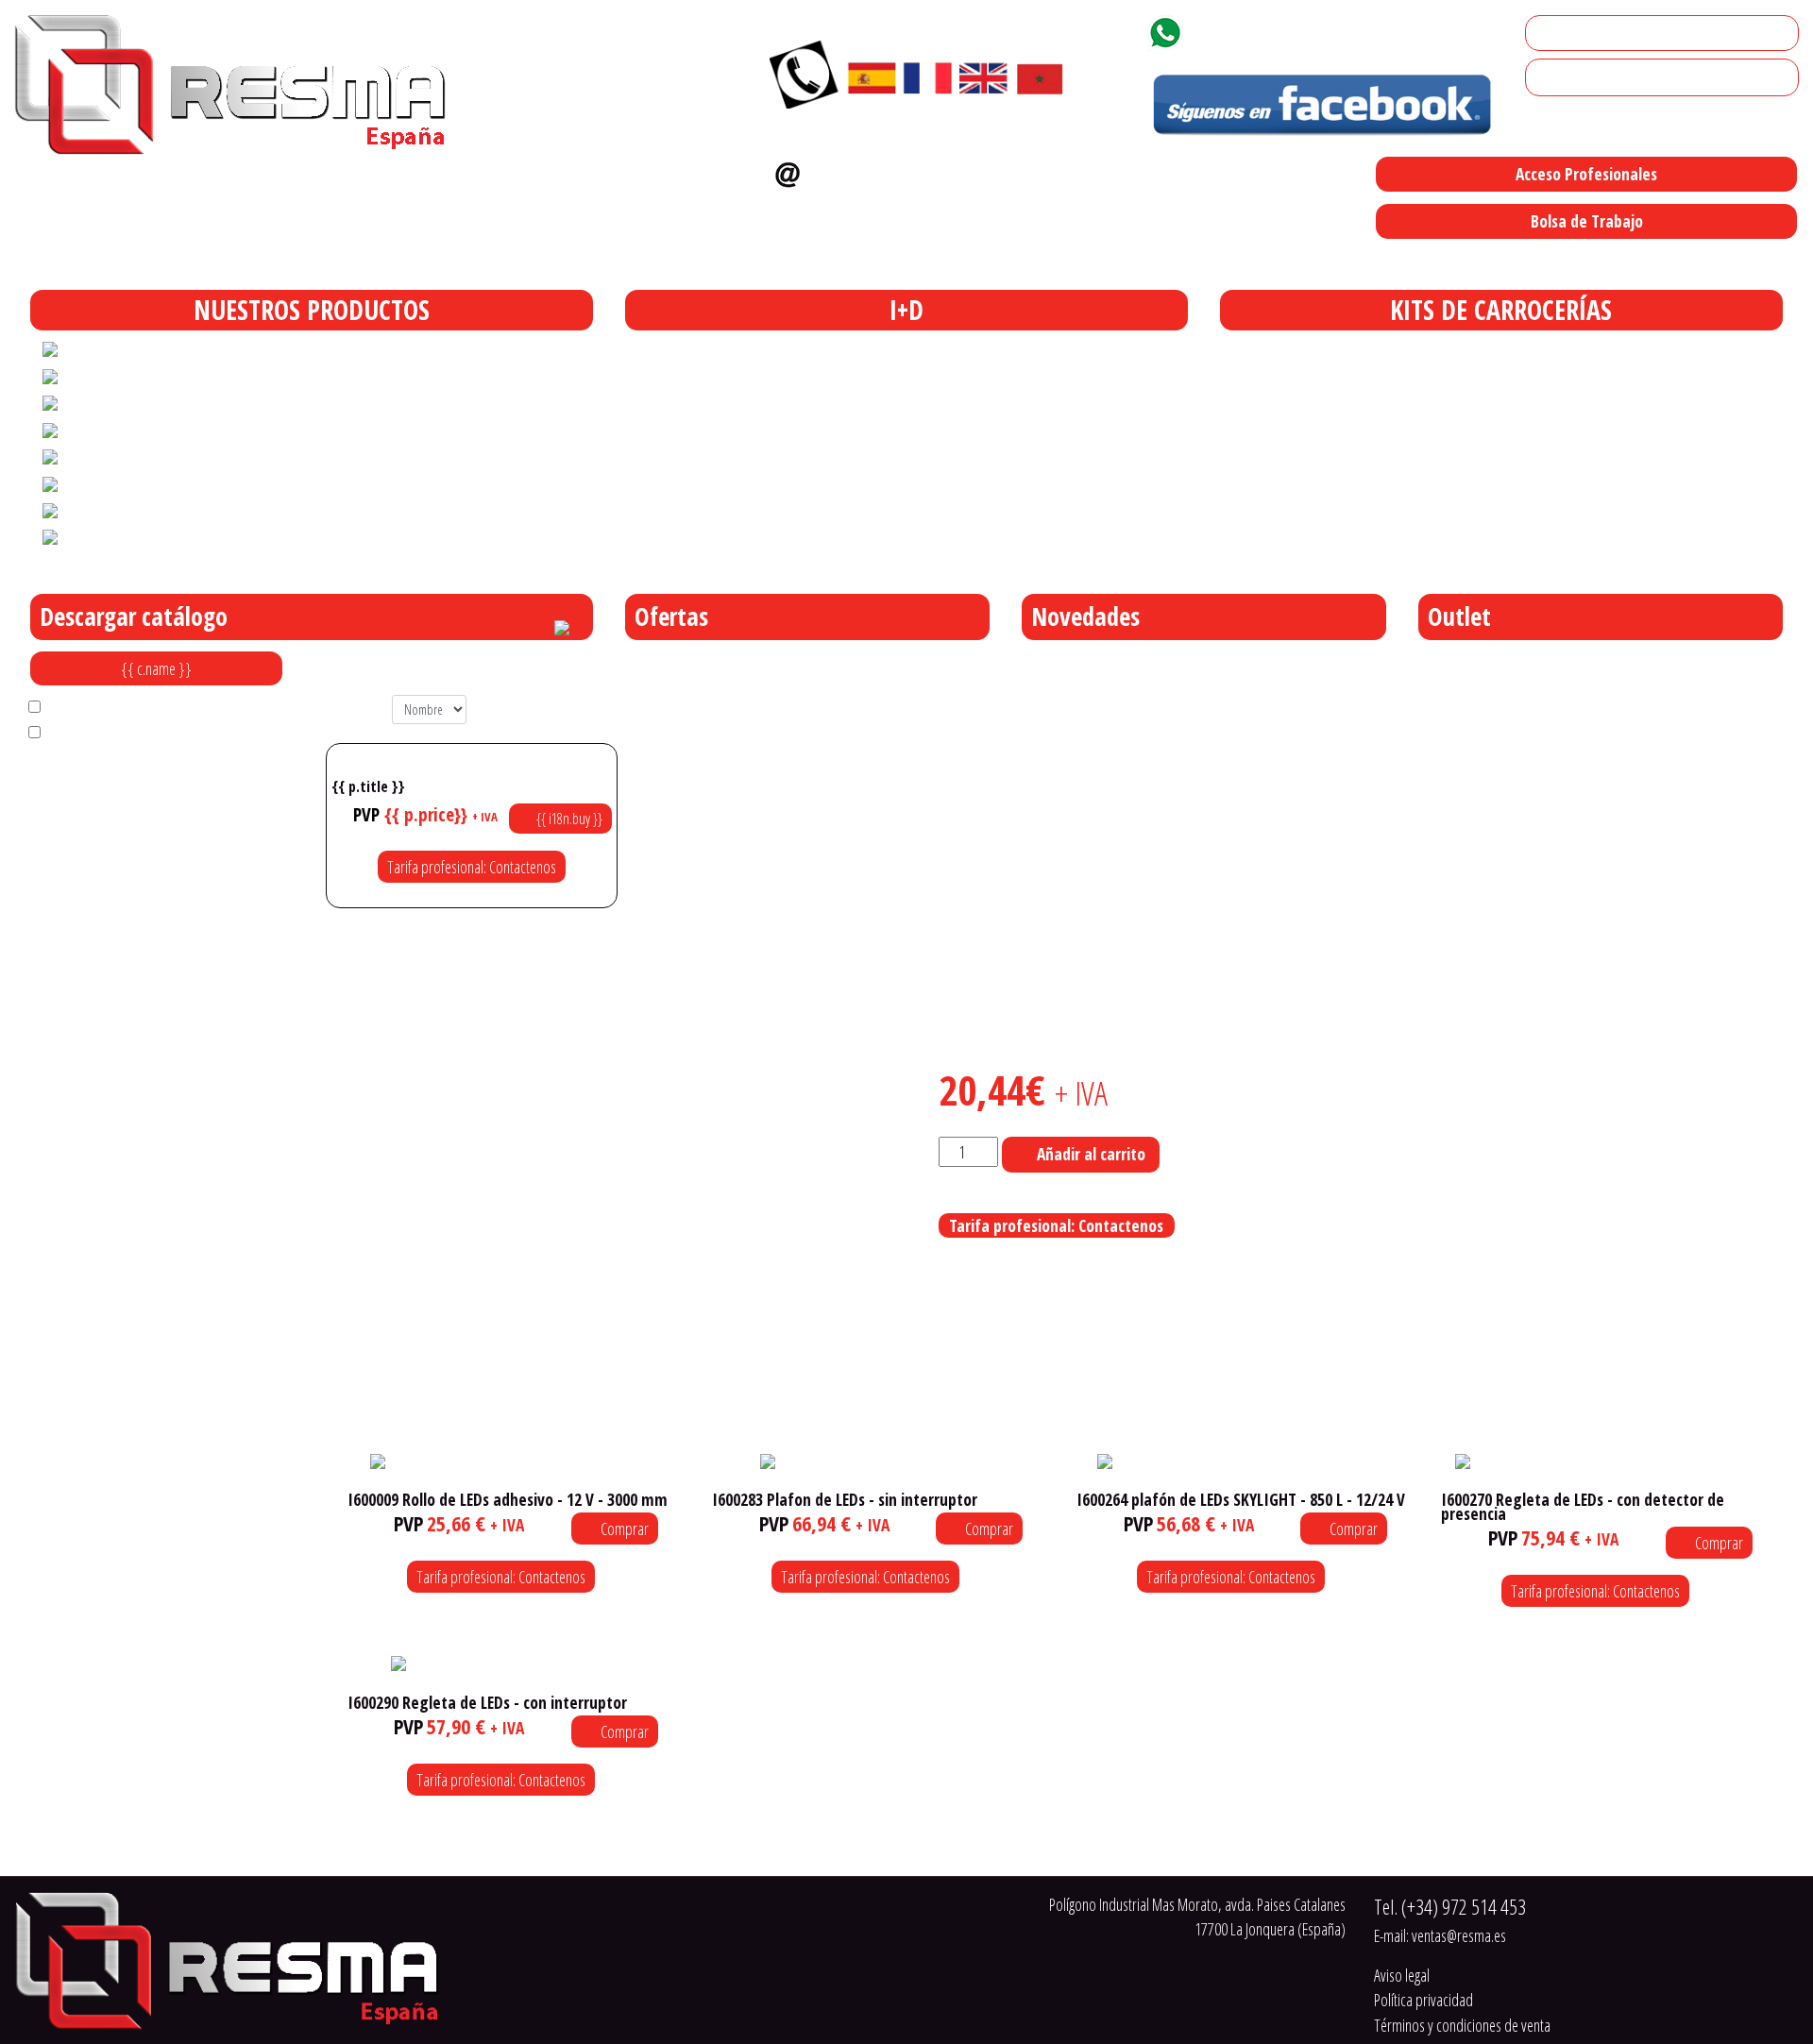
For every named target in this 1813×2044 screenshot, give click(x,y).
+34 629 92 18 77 (1259, 29)
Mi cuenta (1561, 33)
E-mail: (1440, 1935)
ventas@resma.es (889, 170)
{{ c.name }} (156, 668)
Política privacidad (1423, 2000)
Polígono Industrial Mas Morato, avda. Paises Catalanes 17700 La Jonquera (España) (995, 261)
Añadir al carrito (1091, 1154)
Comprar (623, 1529)
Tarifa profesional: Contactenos (472, 867)
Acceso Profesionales (1586, 174)
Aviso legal (1402, 1975)
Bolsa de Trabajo (1587, 221)
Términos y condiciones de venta (1462, 2025)
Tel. (1450, 1907)
